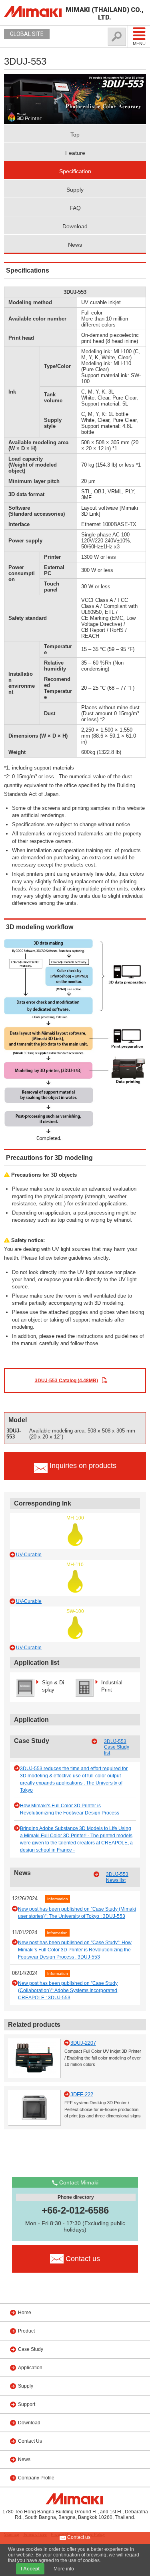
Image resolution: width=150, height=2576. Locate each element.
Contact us (78, 2537)
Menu (139, 44)
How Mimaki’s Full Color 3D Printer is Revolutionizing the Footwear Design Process (70, 1809)
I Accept (30, 2569)
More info (64, 2569)
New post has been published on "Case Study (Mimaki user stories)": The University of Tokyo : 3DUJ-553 (77, 1913)
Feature (75, 153)
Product (26, 2331)
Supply (75, 190)
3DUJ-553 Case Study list (117, 1747)
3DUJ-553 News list (117, 1877)
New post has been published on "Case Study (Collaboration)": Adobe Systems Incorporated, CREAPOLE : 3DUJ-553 (68, 1990)
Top (75, 135)
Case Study (31, 2349)
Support (27, 2404)
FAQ (75, 208)
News (75, 245)
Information (58, 1899)
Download (75, 226)
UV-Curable (29, 1555)
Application (30, 2368)
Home (25, 2313)
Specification (75, 171)
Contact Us (30, 2441)
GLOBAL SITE (27, 34)
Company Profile (36, 2478)
